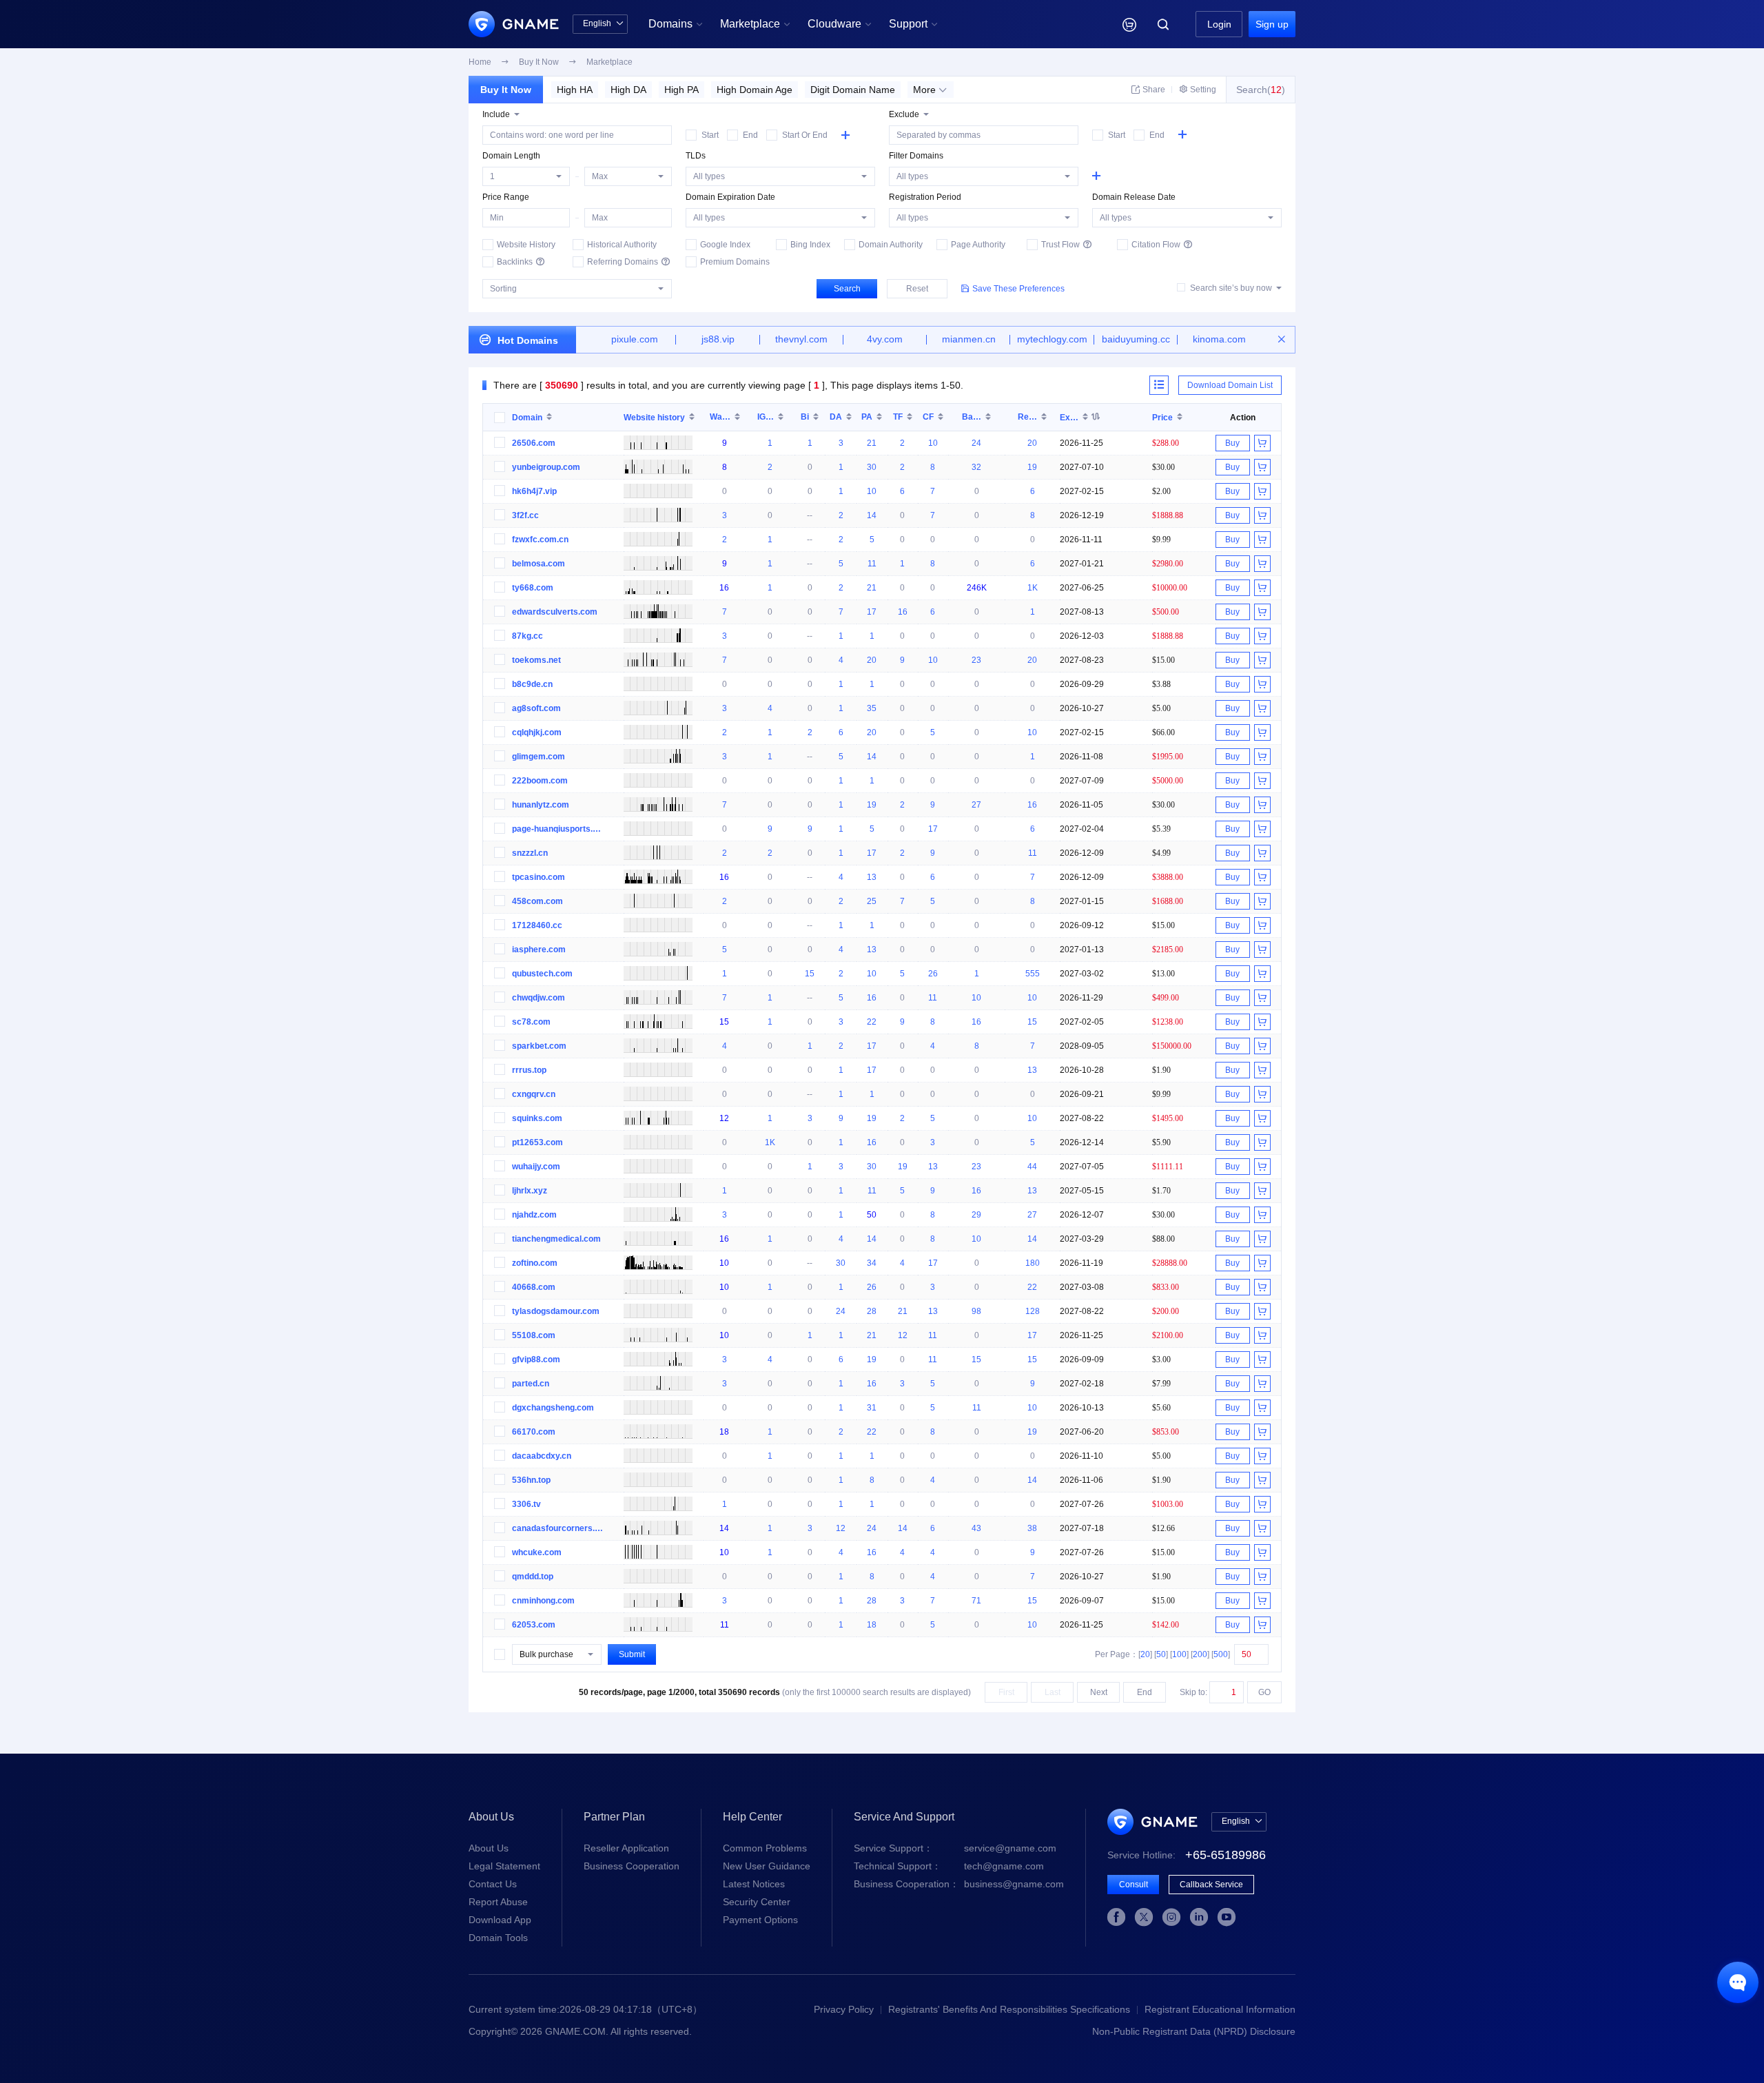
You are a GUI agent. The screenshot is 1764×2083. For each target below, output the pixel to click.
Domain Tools (498, 1938)
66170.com (534, 1432)
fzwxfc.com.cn (540, 540)
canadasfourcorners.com (558, 1528)
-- (810, 515)
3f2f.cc (525, 515)
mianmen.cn (969, 339)
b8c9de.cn (532, 684)
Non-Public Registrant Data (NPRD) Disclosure (1194, 2031)
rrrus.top (529, 1070)
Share (1148, 90)
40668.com (534, 1287)
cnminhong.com (543, 1601)
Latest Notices (754, 1884)
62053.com (534, 1625)
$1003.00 (1168, 1504)
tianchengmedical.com (556, 1239)
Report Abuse (498, 1902)
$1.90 (1161, 1070)
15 (810, 974)
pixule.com (635, 339)
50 (872, 1215)
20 (1032, 443)
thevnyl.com (801, 339)
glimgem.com (539, 757)
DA (836, 417)
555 (1033, 974)
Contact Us (493, 1884)
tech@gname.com (949, 1866)
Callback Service (1211, 1885)
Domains (676, 24)
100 (1179, 1654)
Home (480, 62)
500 (1221, 1654)
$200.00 (1166, 1311)
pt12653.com (537, 1142)
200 (1200, 1654)
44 (1032, 1167)
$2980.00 (1168, 563)
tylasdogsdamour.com (556, 1311)
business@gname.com (959, 1884)
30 (872, 467)
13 (872, 877)
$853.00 (1166, 1432)
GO (1264, 1692)
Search (847, 289)
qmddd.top (533, 1577)
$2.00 (1161, 491)
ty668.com (533, 588)
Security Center (757, 1902)
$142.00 (1166, 1624)
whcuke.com (537, 1552)
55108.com (534, 1335)
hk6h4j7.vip (534, 491)
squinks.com (537, 1118)
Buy (1232, 443)
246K (977, 588)
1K (1033, 588)
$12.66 (1163, 1528)
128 (1033, 1311)
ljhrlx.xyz (530, 1191)
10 (933, 443)
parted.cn (531, 1384)
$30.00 (1163, 467)
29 (976, 1215)
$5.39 (1161, 829)
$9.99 (1161, 539)
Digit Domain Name (853, 90)
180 (1033, 1263)
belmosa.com (539, 564)
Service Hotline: (1187, 1855)
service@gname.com (955, 1848)
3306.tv (526, 1504)
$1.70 (1161, 1190)
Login (1219, 24)
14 (872, 515)
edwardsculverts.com (555, 612)
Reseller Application (626, 1848)
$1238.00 (1168, 1022)
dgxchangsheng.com (553, 1408)
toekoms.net (536, 660)
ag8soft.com (536, 708)
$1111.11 (1168, 1166)
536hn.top (531, 1480)
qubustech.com (542, 974)
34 (872, 1263)
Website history (654, 417)
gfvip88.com (536, 1359)
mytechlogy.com (1052, 339)
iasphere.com (539, 950)
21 (872, 443)
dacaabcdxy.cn (542, 1456)
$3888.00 (1168, 877)
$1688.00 (1168, 901)
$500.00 (1166, 612)
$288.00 (1166, 443)
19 (1032, 467)
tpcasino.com (539, 877)
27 (976, 805)
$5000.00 (1168, 780)
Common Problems (765, 1848)
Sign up (1272, 24)
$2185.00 (1168, 949)
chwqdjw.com (539, 998)
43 (976, 1528)
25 (872, 901)
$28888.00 (1170, 1263)
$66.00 (1163, 732)
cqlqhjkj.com (537, 732)
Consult (1134, 1885)
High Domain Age (755, 90)
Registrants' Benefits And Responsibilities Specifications (1009, 2009)
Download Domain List (1230, 385)
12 (724, 1118)
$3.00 (1161, 1359)
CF (928, 417)
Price (1162, 417)
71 (976, 1601)
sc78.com (531, 1022)
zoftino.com (535, 1263)
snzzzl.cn (530, 853)
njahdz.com (534, 1215)
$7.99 (1161, 1383)
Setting (1198, 90)
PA (867, 417)
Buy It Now (506, 90)
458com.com (537, 901)
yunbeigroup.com (546, 467)
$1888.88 (1168, 515)
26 (933, 974)
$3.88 (1161, 684)
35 (872, 708)
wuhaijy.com (536, 1167)
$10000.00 (1170, 587)
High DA (628, 90)
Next (1099, 1692)
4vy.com (885, 339)
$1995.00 (1168, 756)
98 (976, 1311)
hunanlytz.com (541, 805)
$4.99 (1161, 853)
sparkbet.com (539, 1046)
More (930, 90)
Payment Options (760, 1920)
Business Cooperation (632, 1866)
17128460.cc (537, 925)
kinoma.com (1219, 339)
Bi (805, 417)
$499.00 (1166, 997)
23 (976, 660)
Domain (527, 417)
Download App (500, 1920)
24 (976, 443)
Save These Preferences (1013, 289)
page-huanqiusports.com (558, 829)
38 (1032, 1528)
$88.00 (1163, 1239)
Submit (632, 1654)
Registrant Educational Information (1220, 2009)
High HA (575, 90)
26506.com (534, 443)
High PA (681, 90)
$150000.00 (1172, 1046)
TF (898, 417)
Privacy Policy (844, 2009)
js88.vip (718, 339)
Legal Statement (504, 1866)
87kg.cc (527, 636)
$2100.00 (1168, 1335)
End (1145, 1692)
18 (724, 1432)
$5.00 (1161, 708)
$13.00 (1163, 973)
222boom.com (540, 781)
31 (872, 1408)
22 (872, 1022)
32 (976, 467)
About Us (489, 1848)
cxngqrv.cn (534, 1094)
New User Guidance (767, 1866)
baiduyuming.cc (1136, 339)
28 (872, 1311)
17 (872, 612)
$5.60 (1161, 1407)
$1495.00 (1168, 1118)
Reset (917, 289)
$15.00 (1163, 660)
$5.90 (1161, 1142)
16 (724, 588)
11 (872, 564)
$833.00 (1166, 1287)
